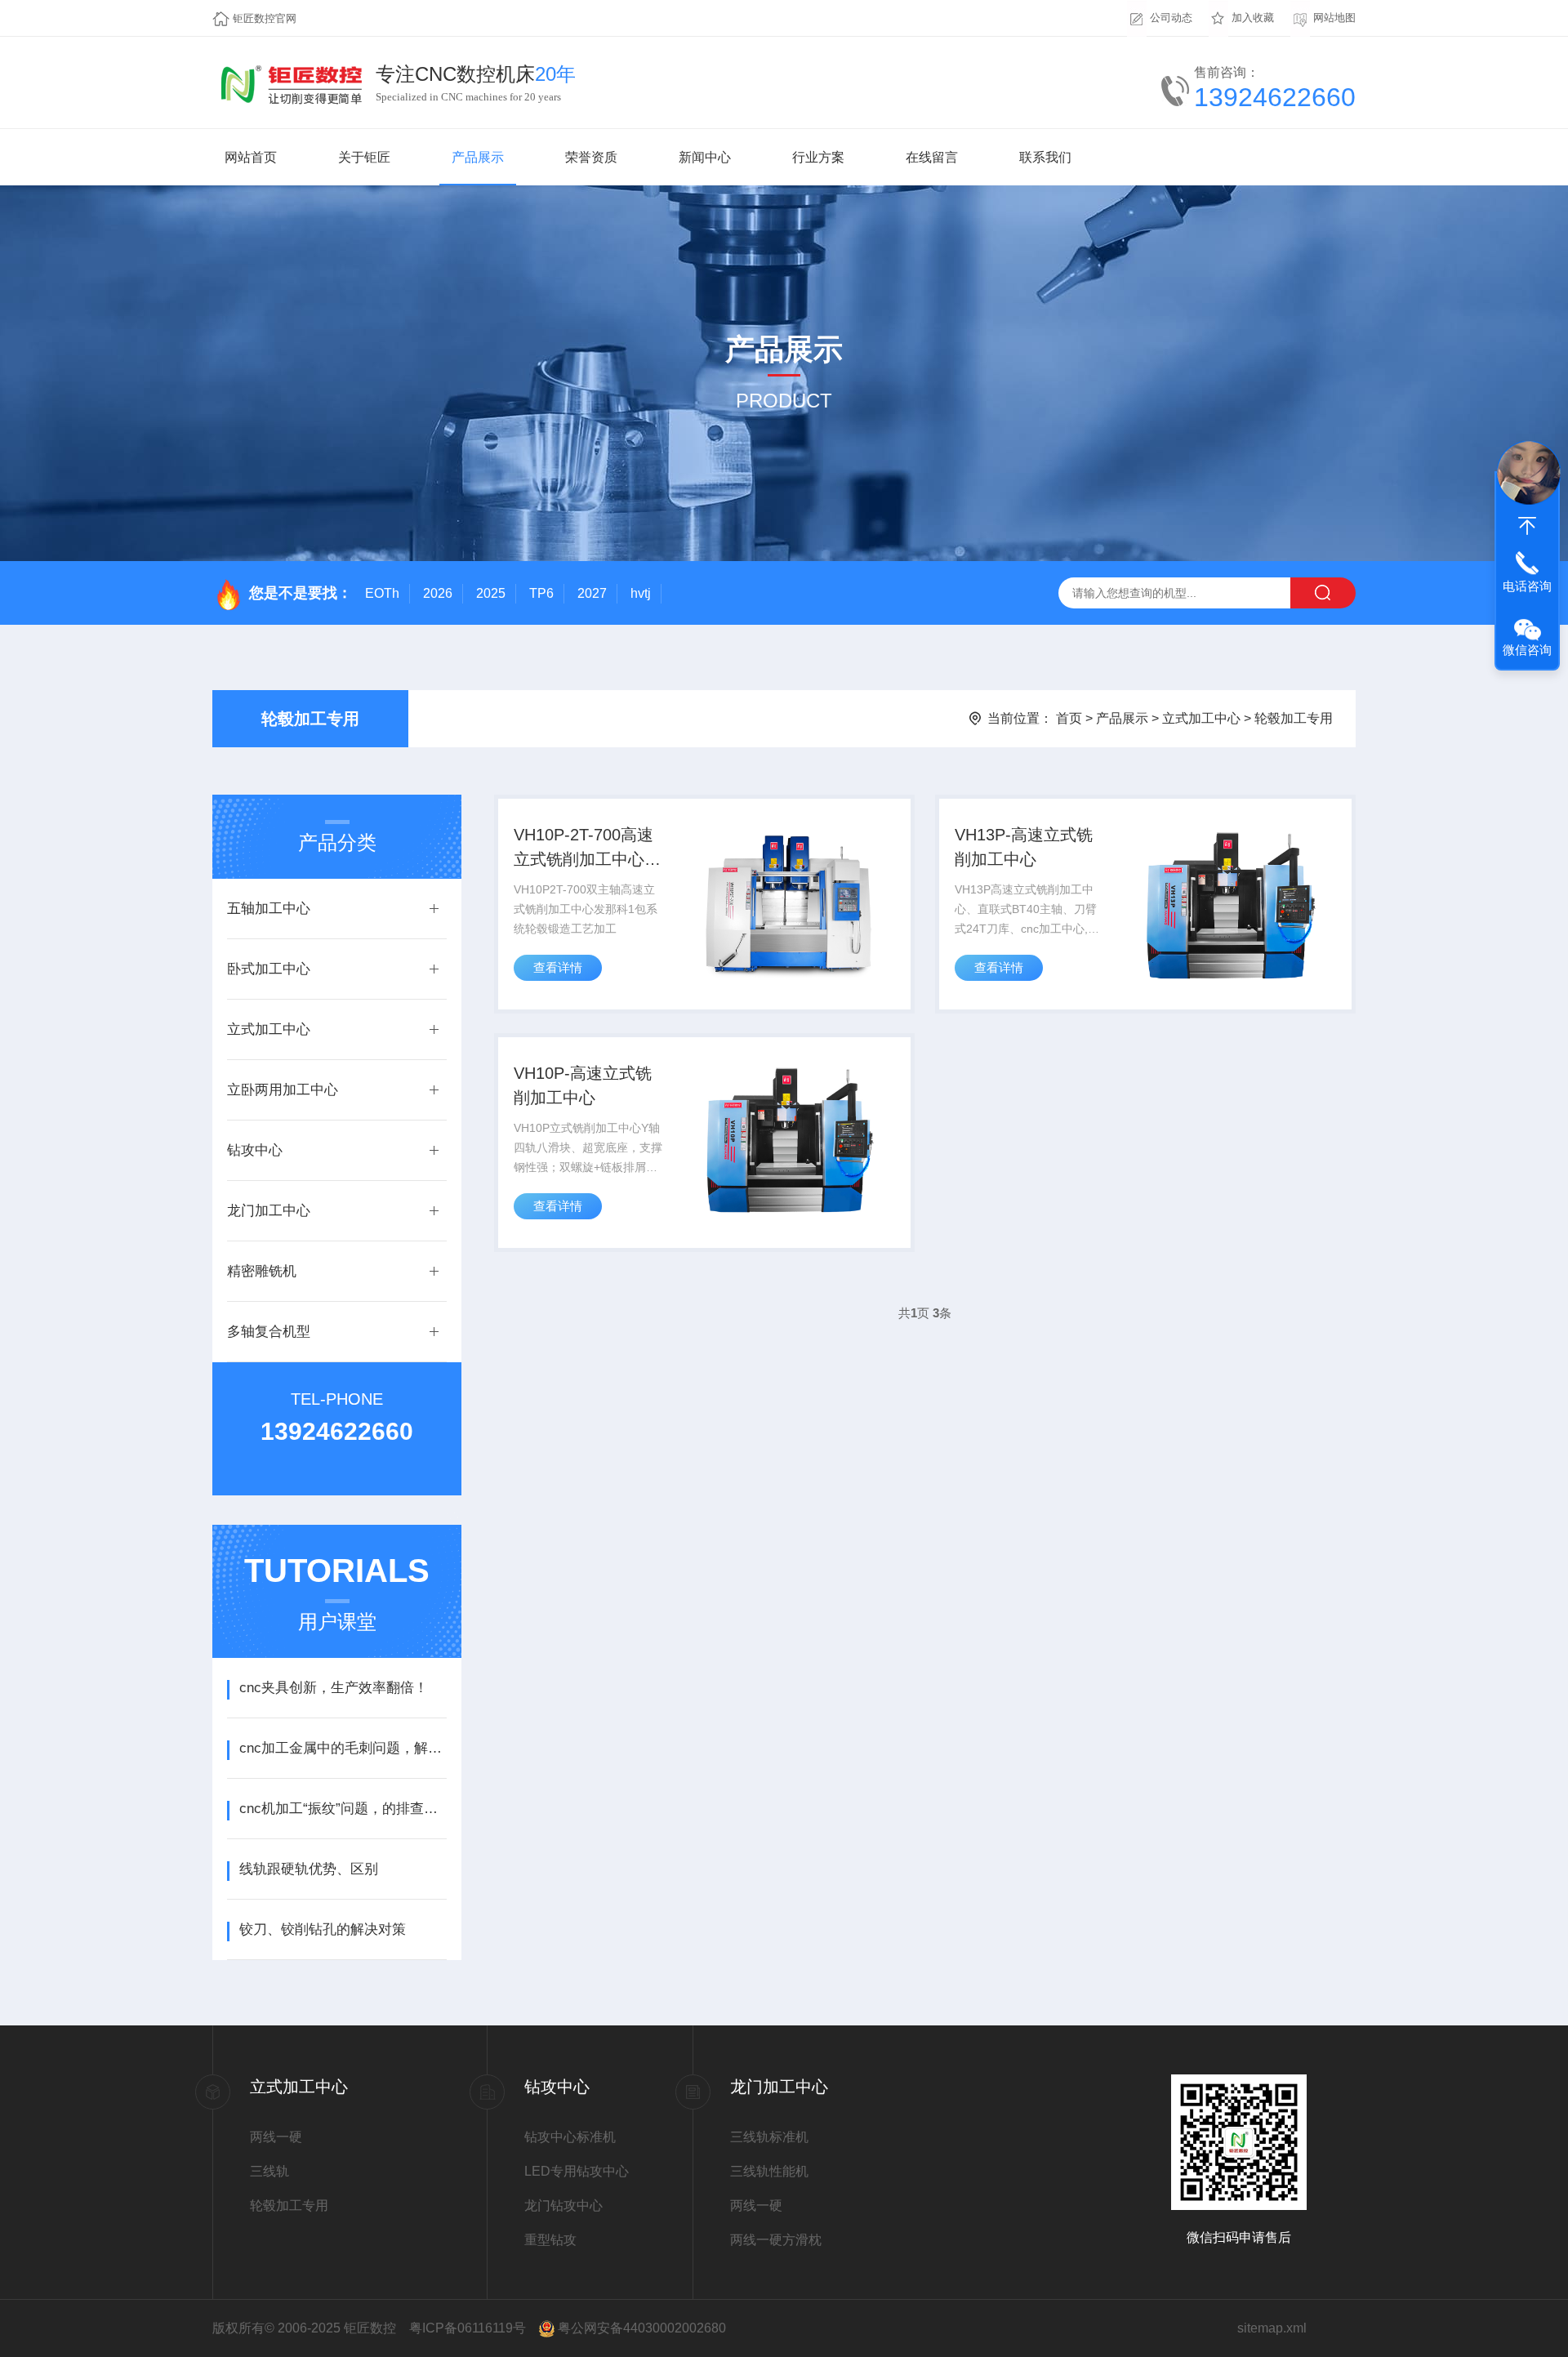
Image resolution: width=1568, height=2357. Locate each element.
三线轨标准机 (769, 2137)
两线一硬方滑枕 (776, 2240)
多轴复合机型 (269, 1332)
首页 (1069, 718)
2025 (491, 593)
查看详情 (558, 967)
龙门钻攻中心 (563, 2206)
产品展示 (478, 157)
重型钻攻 (550, 2240)
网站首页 (251, 157)
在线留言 (932, 157)
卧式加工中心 (269, 969)
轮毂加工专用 (310, 719)
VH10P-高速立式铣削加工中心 (583, 1085)
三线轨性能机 (769, 2171)
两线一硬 (276, 2137)
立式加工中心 (1201, 718)
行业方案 (818, 157)
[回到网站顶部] (1527, 526)
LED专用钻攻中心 (577, 2171)
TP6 (541, 593)
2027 (592, 593)
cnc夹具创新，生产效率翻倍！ (334, 1688)
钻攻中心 (255, 1150)
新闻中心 (705, 157)
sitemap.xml (1272, 2328)
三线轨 (269, 2171)
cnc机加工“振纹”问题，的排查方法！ (343, 1809)
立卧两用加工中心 (283, 1090)
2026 (438, 593)
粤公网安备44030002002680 (642, 2328)
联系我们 (1045, 157)
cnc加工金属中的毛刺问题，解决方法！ (343, 1748)
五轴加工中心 (269, 909)
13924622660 (1275, 97)
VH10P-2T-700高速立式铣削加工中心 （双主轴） (584, 849)
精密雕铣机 (262, 1271)
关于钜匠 (364, 157)
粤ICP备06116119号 (468, 2328)
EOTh (382, 593)
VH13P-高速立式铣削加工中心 (1024, 847)
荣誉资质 (591, 157)
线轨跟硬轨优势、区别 (309, 1869)
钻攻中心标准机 (570, 2137)
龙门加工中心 (269, 1211)
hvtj (641, 593)
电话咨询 (1527, 586)
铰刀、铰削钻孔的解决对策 (323, 1929)
